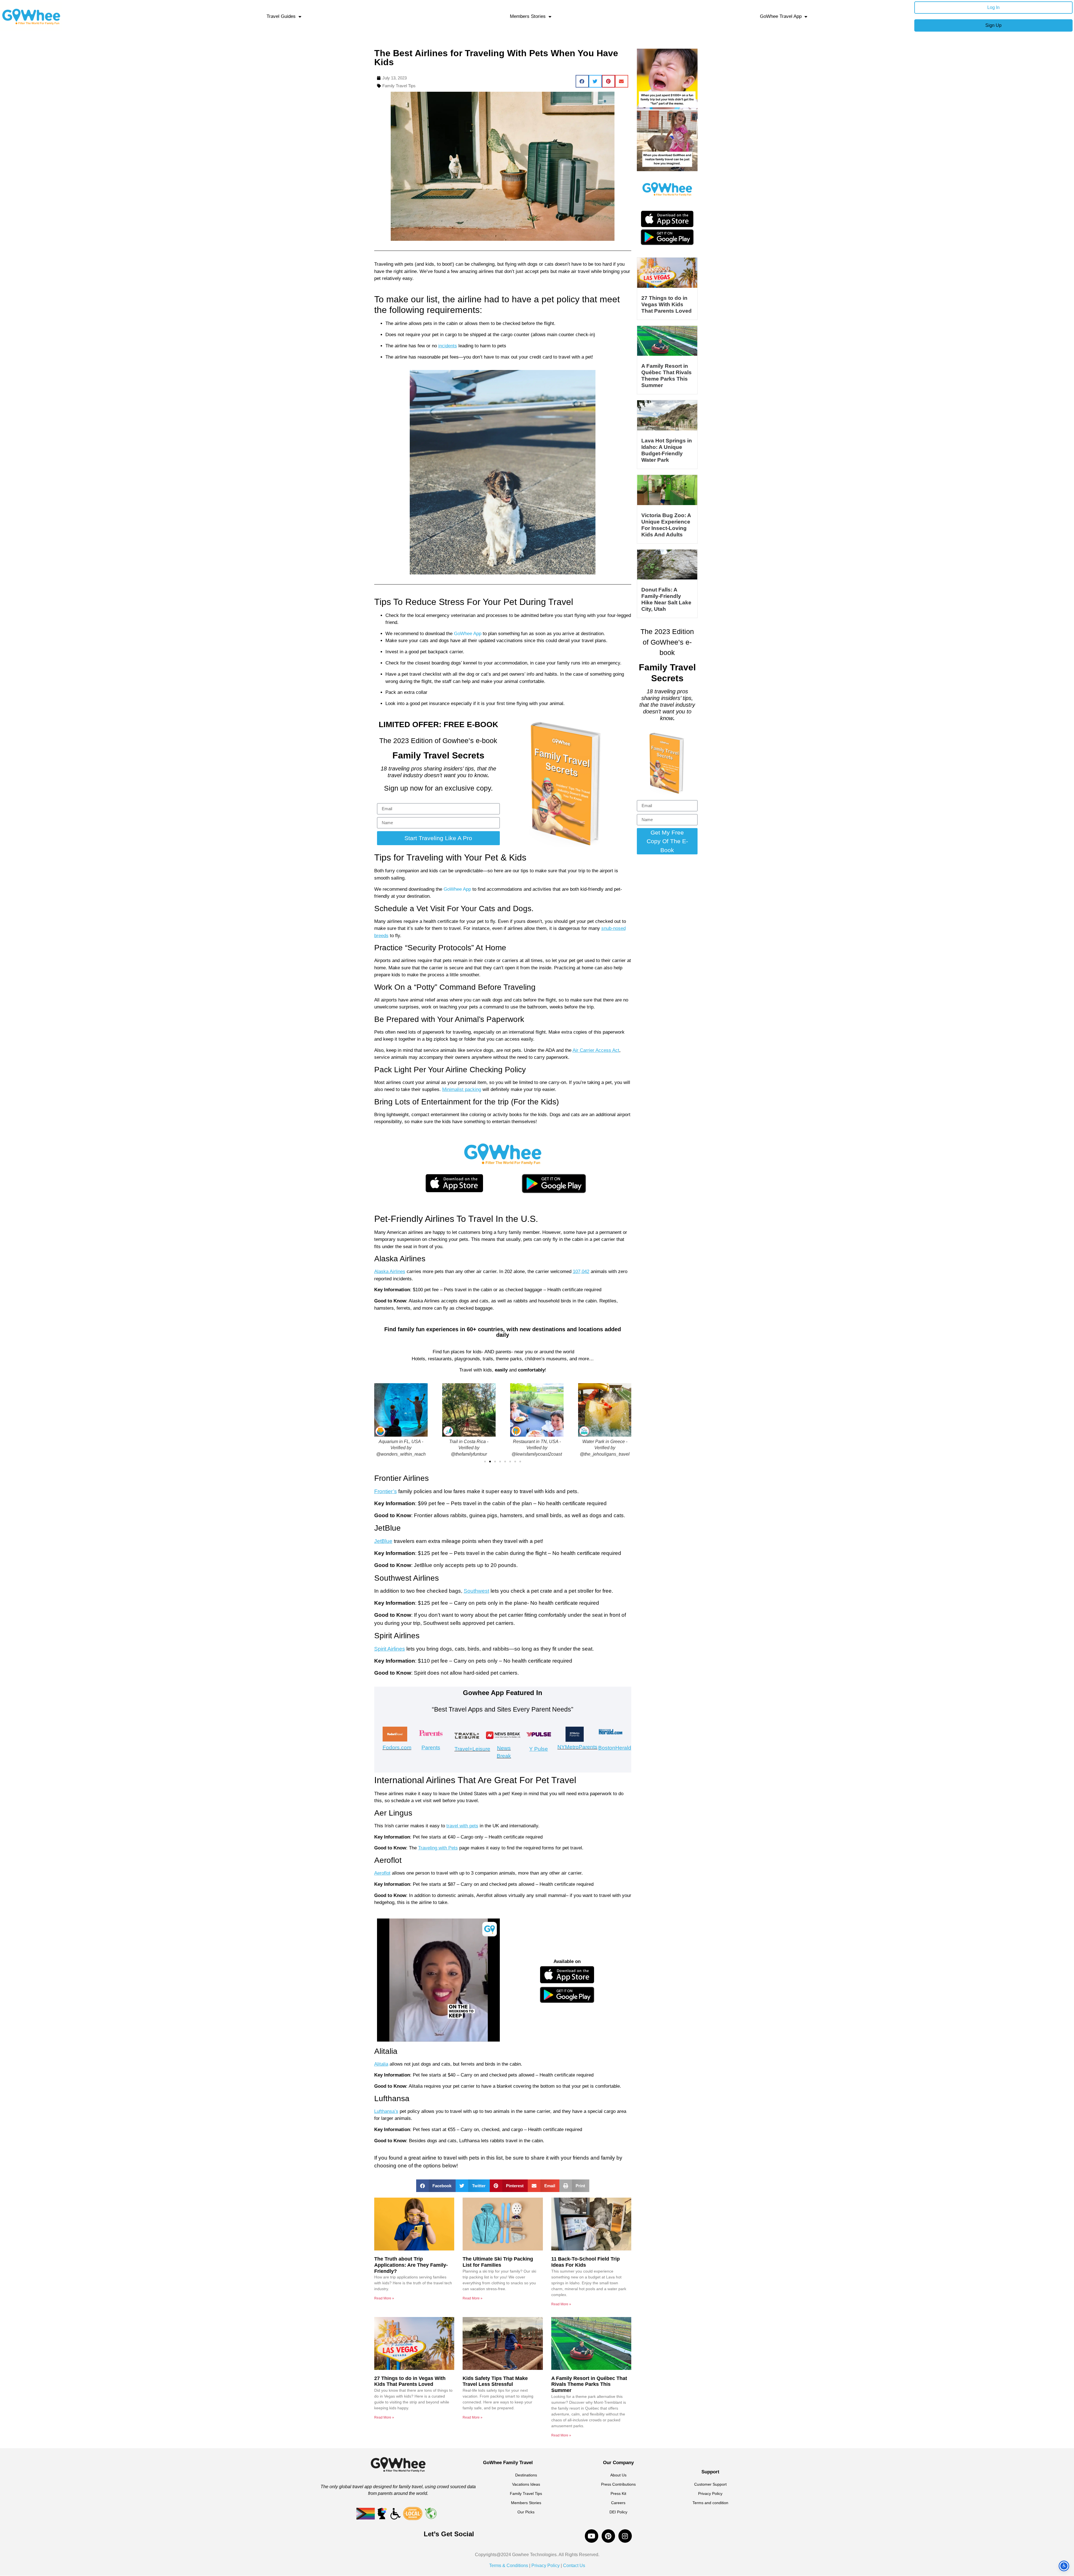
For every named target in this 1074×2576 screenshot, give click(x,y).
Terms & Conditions (509, 2566)
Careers (618, 2503)
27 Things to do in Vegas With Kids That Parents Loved (410, 2381)
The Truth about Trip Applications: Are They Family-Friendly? (411, 2265)
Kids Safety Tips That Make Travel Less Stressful (495, 2381)
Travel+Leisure (472, 1749)
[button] (582, 81)
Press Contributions (618, 2484)
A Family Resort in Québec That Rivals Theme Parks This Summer (589, 2384)
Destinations (526, 2475)
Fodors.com (397, 1747)
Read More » (384, 2298)
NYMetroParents (577, 1747)
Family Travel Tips (399, 86)
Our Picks (526, 2512)
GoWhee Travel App (781, 16)
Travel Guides (281, 16)
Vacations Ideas (526, 2484)
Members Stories (528, 16)
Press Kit (618, 2493)
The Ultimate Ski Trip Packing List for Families (498, 2262)
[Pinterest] (608, 2536)
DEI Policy (618, 2512)
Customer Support (710, 2484)
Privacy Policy (710, 2493)
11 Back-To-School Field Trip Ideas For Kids (586, 2262)
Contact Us (573, 2566)
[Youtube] (592, 2536)
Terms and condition (710, 2503)
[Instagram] (625, 2536)
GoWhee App (467, 634)
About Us (618, 2475)
